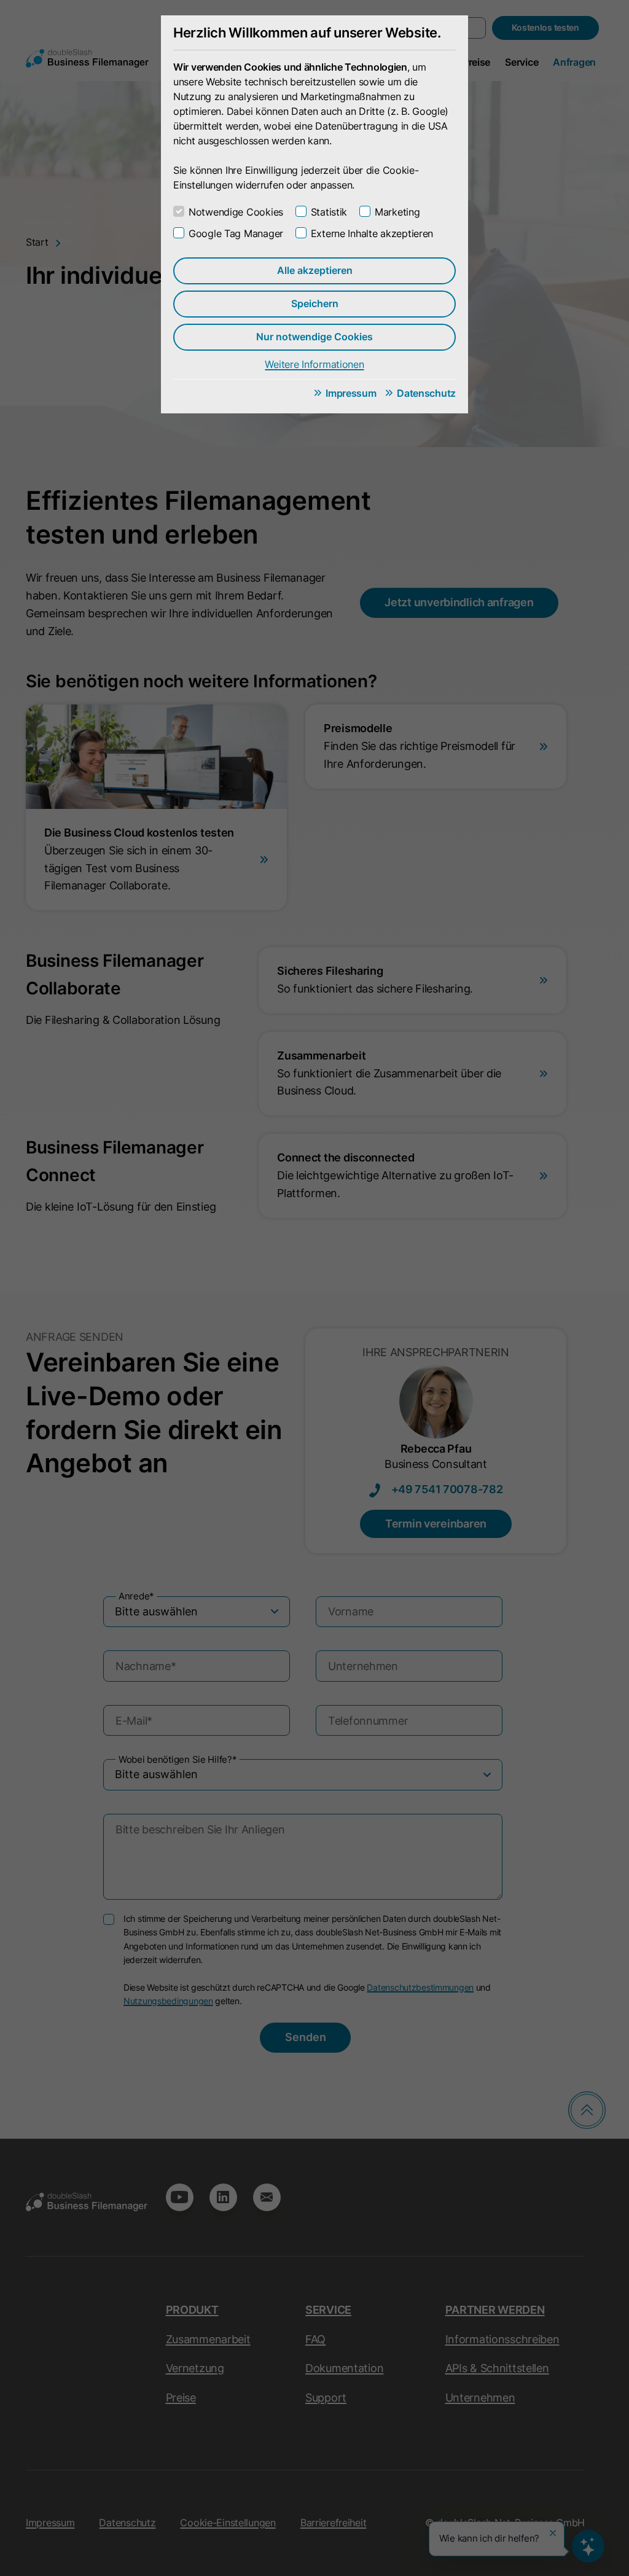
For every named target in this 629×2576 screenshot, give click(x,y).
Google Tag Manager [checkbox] (236, 233)
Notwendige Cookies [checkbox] (236, 212)
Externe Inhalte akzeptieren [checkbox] (372, 233)
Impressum (351, 393)
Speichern (315, 303)
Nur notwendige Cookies (314, 337)
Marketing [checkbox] (397, 212)
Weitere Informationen (314, 364)
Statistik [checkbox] (329, 212)
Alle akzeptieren (315, 270)
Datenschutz (426, 393)
